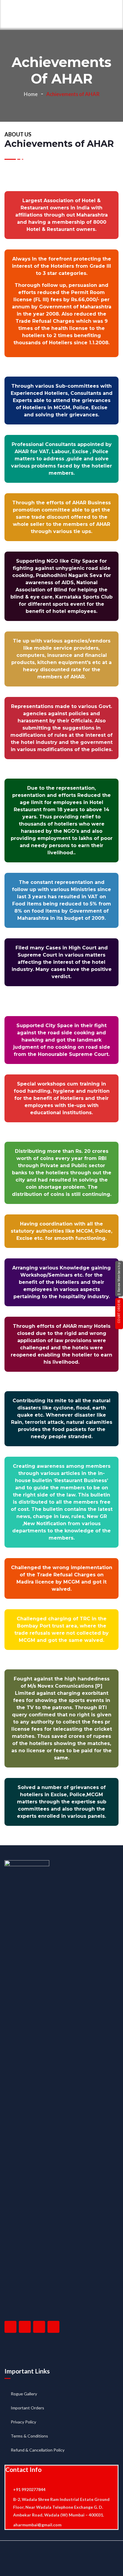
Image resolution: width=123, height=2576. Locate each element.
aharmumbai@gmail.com (37, 2525)
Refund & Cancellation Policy (38, 2450)
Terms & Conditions (29, 2436)
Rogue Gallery (24, 2394)
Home (31, 94)
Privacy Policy (23, 2422)
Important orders (27, 2408)
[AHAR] (14, 15)
